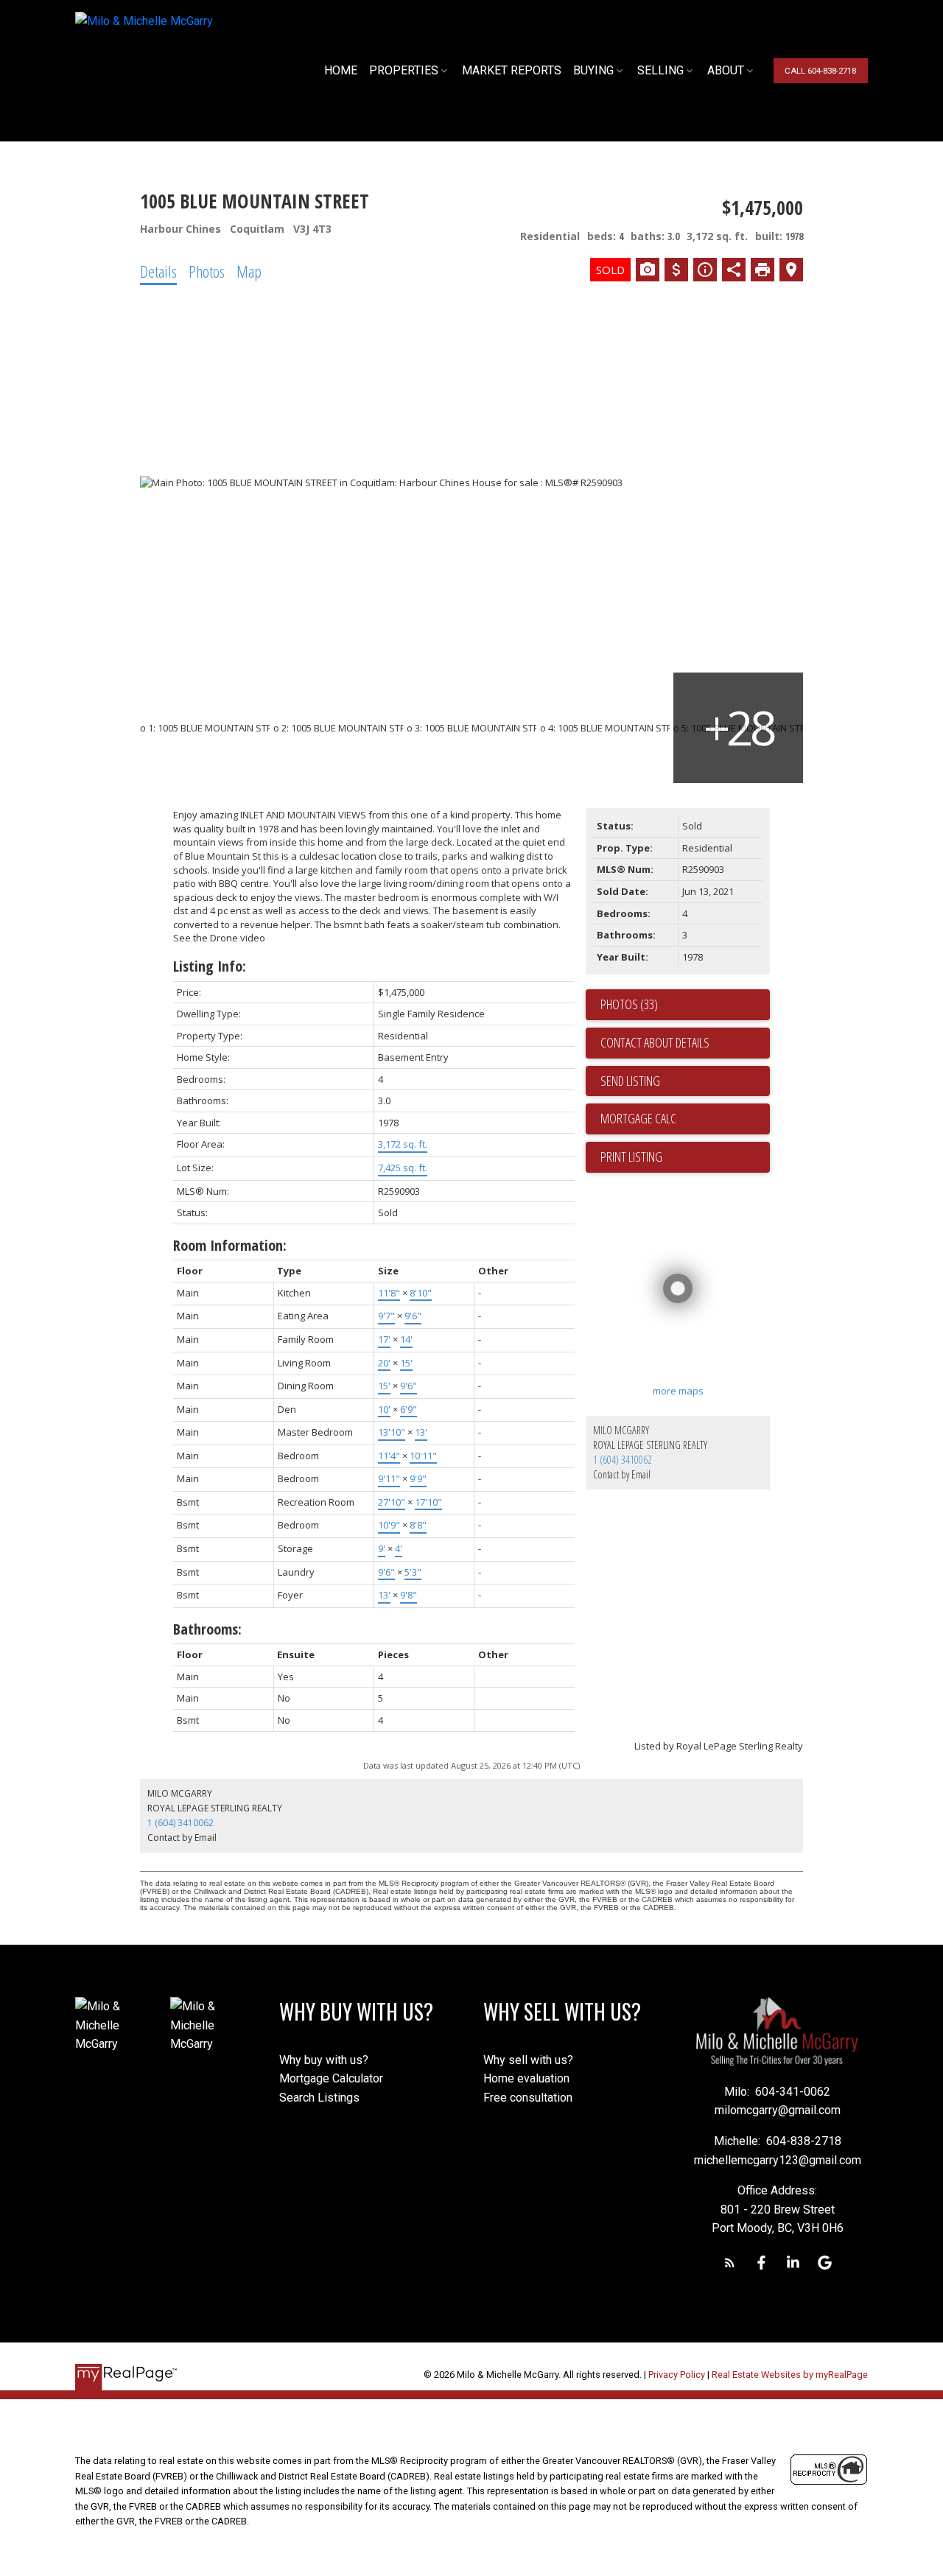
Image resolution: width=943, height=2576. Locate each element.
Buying (593, 70)
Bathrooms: (207, 1629)
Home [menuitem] (341, 70)
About (726, 70)
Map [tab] (249, 271)
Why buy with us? (324, 2060)
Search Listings (319, 2098)
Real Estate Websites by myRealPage (790, 2375)
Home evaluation (526, 2078)
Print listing (631, 1157)
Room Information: (230, 1245)
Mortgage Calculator (331, 2078)
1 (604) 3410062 (623, 1460)
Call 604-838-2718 (820, 71)
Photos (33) (629, 1004)
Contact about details (655, 1042)
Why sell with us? (528, 2060)
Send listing (630, 1081)
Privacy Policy (677, 2375)
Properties (404, 70)
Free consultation (528, 2098)
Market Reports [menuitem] (512, 70)
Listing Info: (210, 966)
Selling (660, 70)
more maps (678, 1391)
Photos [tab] (207, 271)
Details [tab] (158, 271)
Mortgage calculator (685, 1119)
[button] (820, 70)
